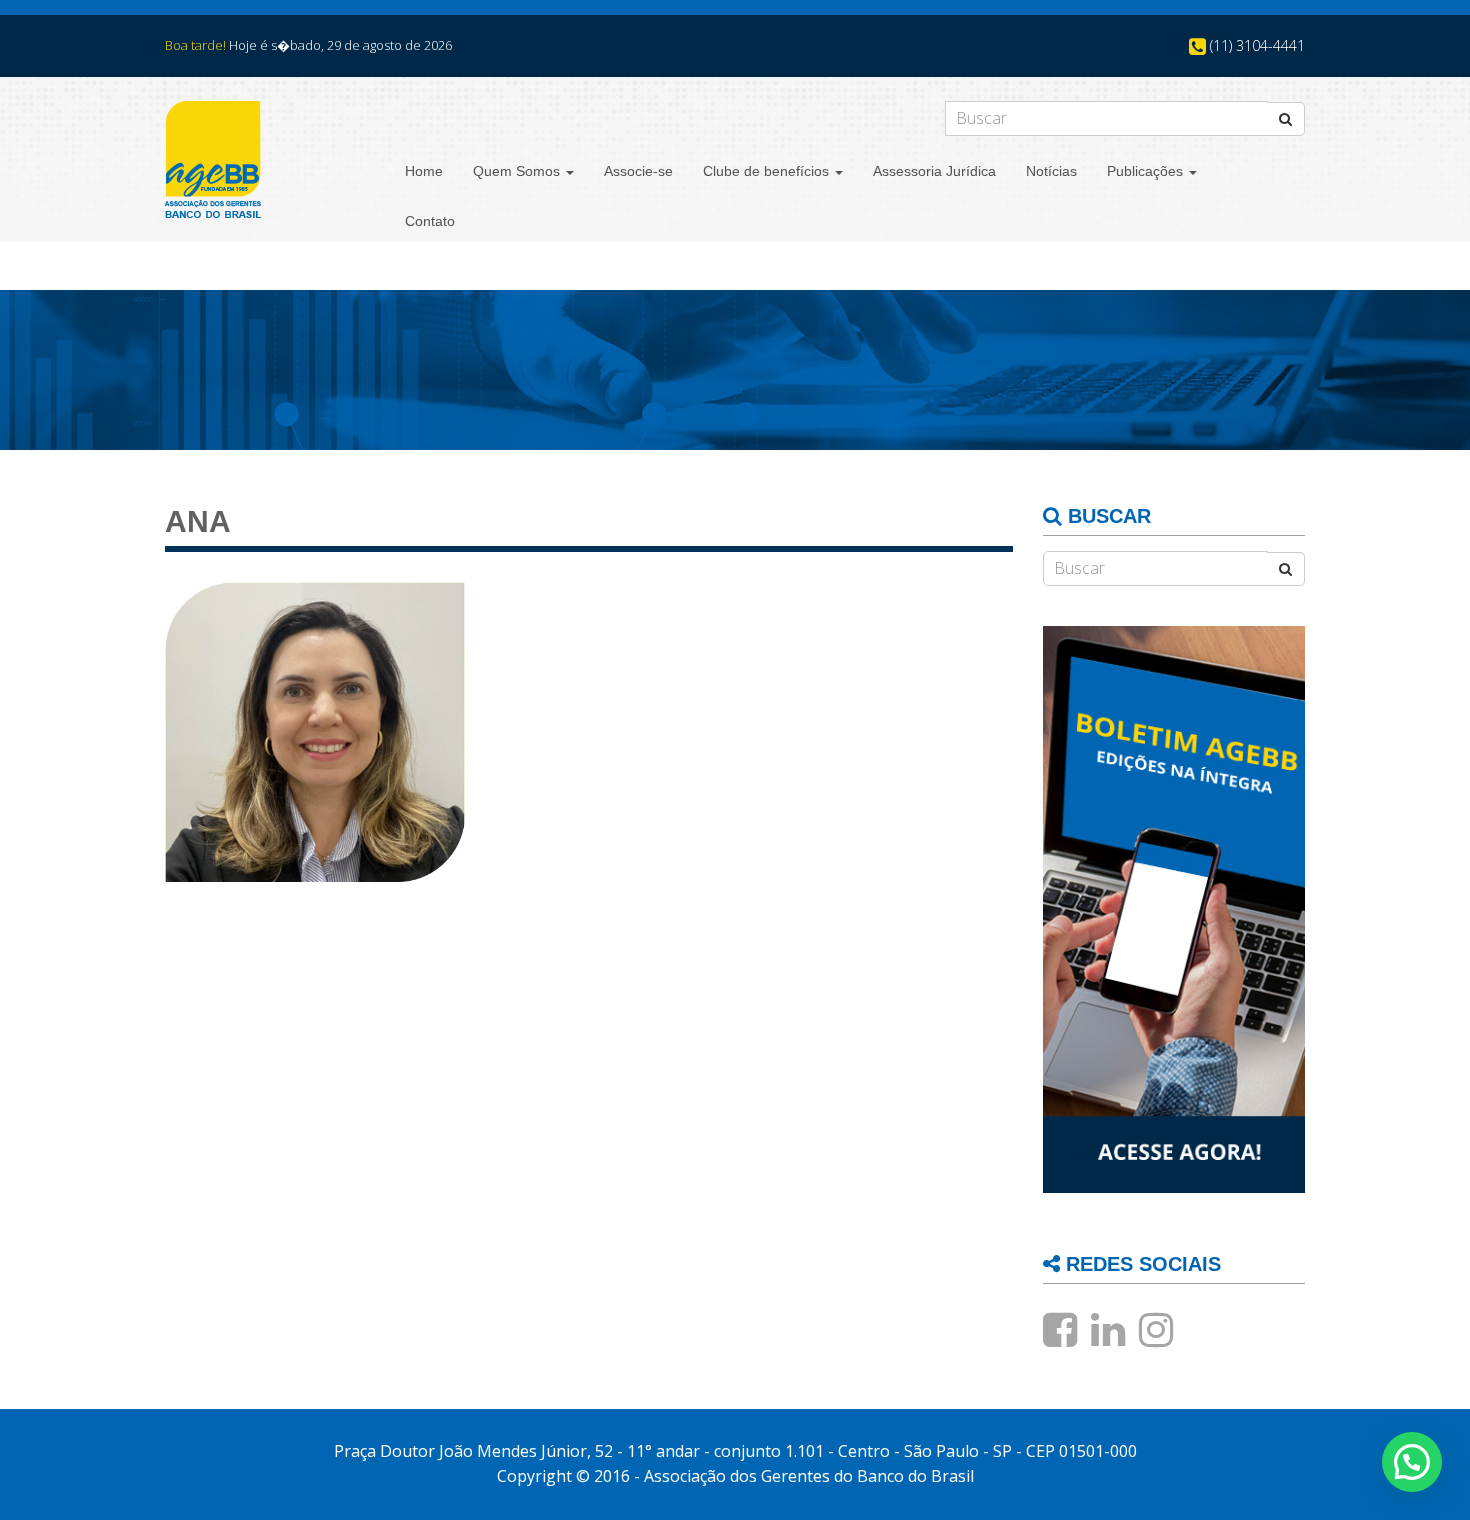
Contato (430, 221)
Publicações (1147, 171)
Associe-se (638, 171)
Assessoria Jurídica (934, 171)
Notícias (1051, 171)
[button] (1412, 1462)
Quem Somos (518, 171)
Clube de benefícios (768, 171)
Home (424, 171)
